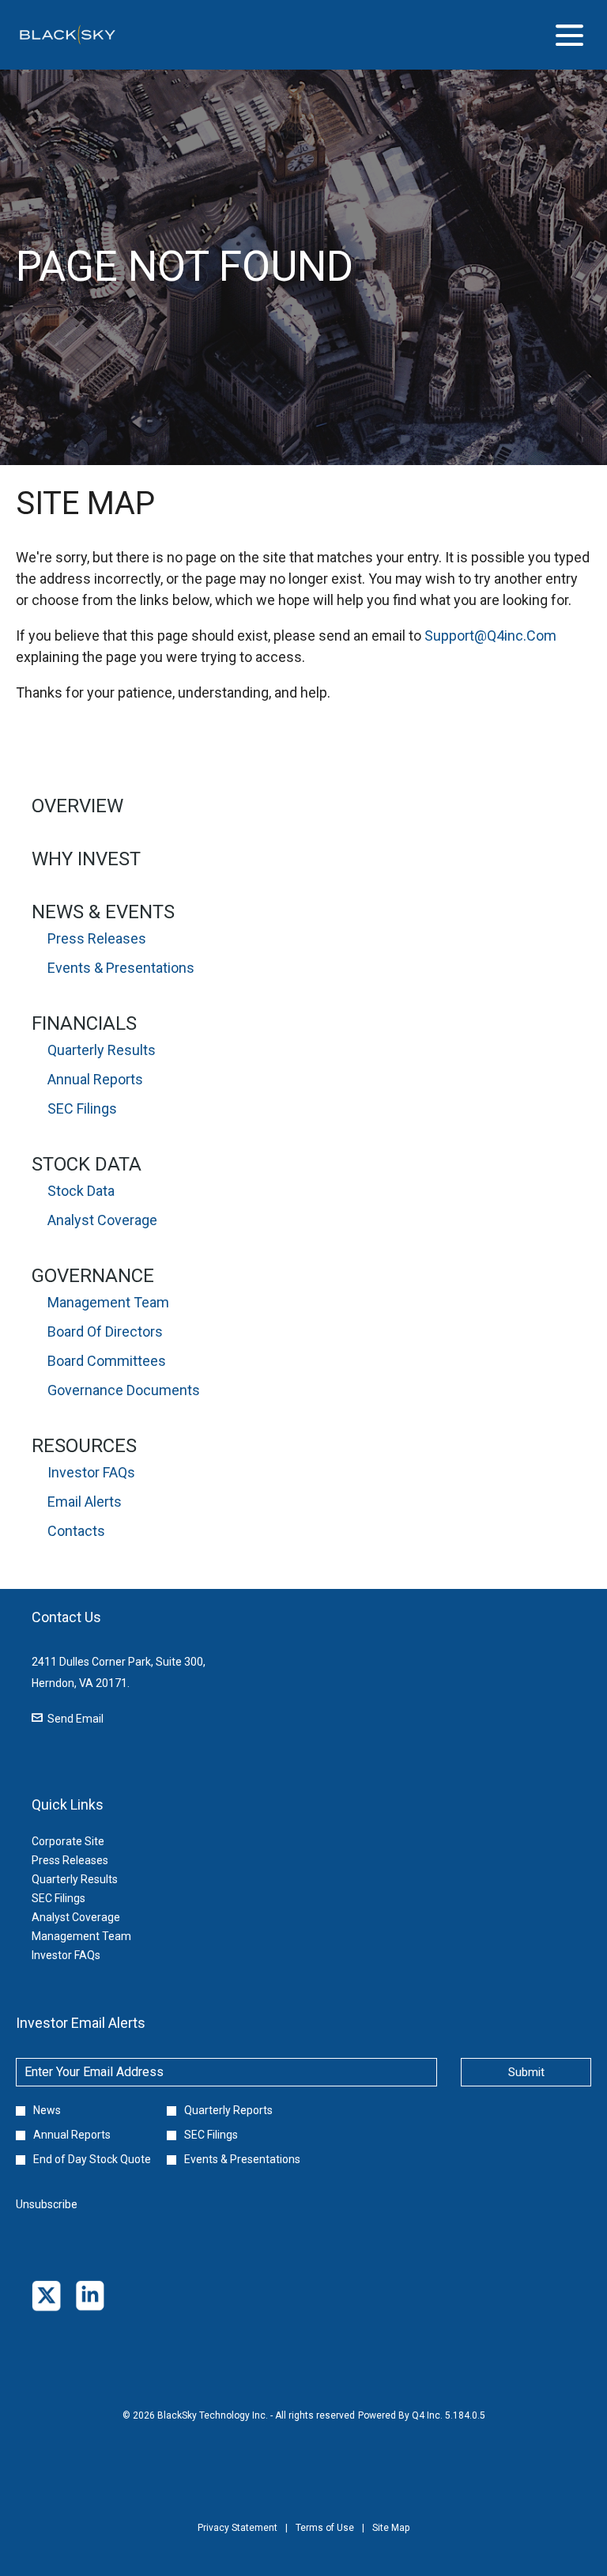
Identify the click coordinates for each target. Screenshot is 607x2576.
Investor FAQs (91, 1472)
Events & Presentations (121, 968)
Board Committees (107, 1361)
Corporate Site (87, 1841)
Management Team (108, 1302)
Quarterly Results (102, 1050)
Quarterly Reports (228, 2110)
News (47, 2110)
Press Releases (97, 938)
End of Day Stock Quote (92, 2159)
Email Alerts (85, 1502)
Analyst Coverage (102, 1220)
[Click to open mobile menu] (569, 35)
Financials (84, 1023)
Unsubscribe (47, 2204)
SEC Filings (82, 1108)
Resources (84, 1446)
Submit (526, 2072)
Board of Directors (105, 1332)
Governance (93, 1276)
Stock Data (87, 1164)
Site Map (391, 2539)
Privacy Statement (238, 2539)
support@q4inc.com (490, 635)
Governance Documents (124, 1390)
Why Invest (86, 859)
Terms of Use (325, 2539)
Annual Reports (95, 1079)
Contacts (76, 1531)
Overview (77, 806)
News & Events (103, 912)
